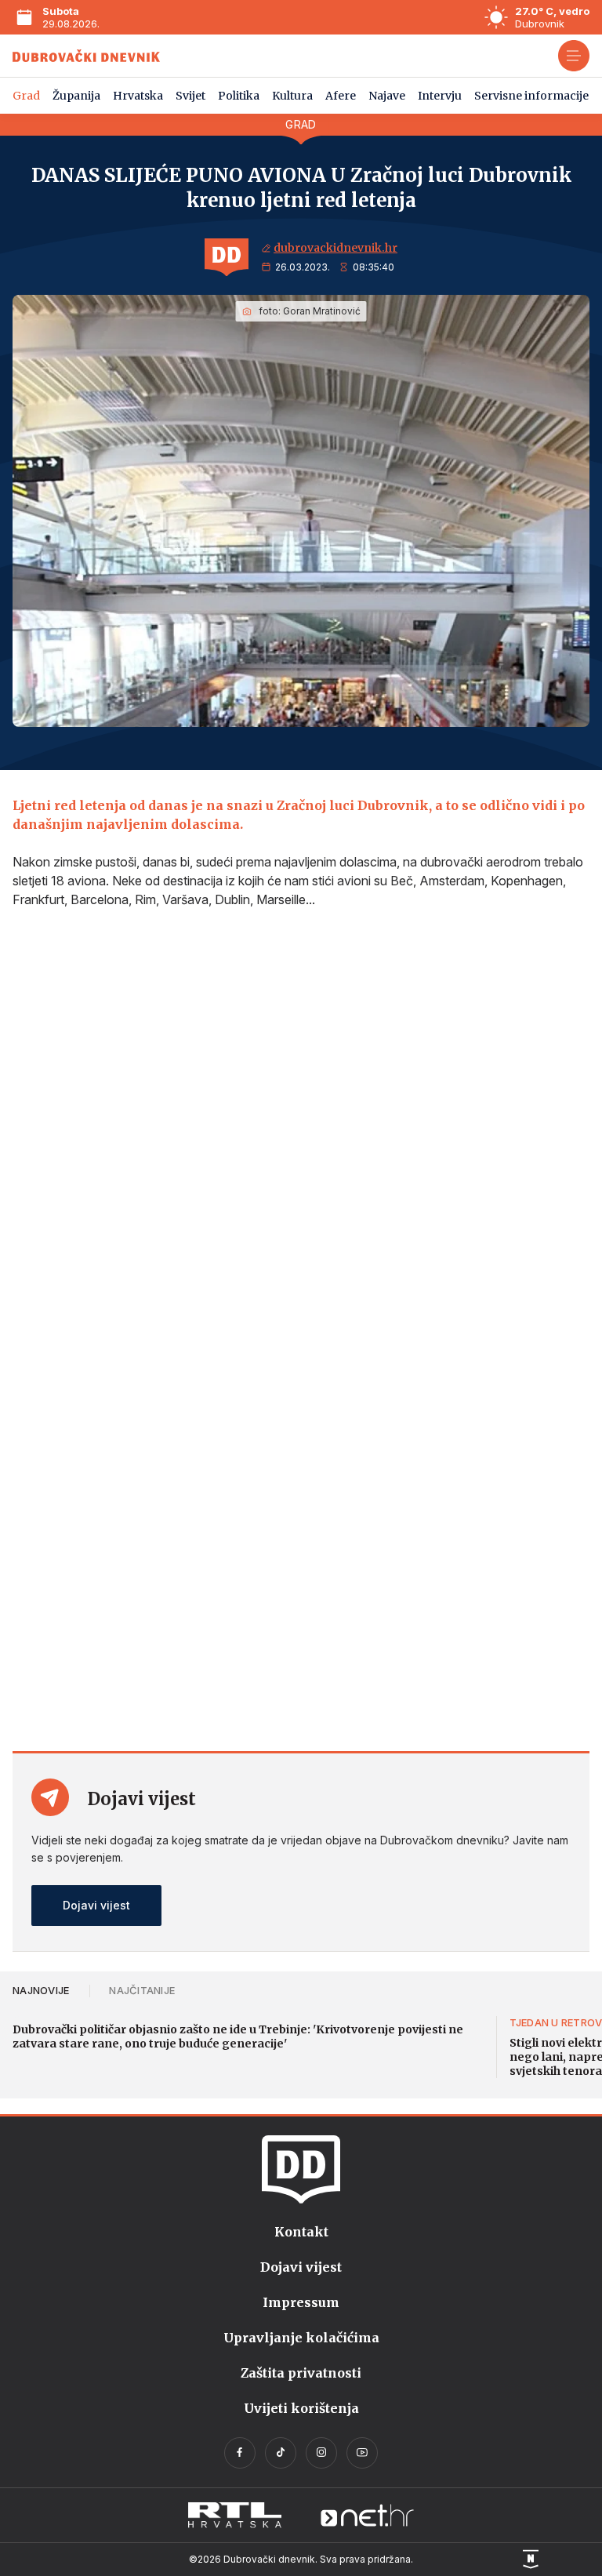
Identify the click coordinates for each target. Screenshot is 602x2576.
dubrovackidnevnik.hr (335, 248)
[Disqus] (301, 1129)
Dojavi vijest (96, 1905)
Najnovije (41, 1990)
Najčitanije (142, 1990)
